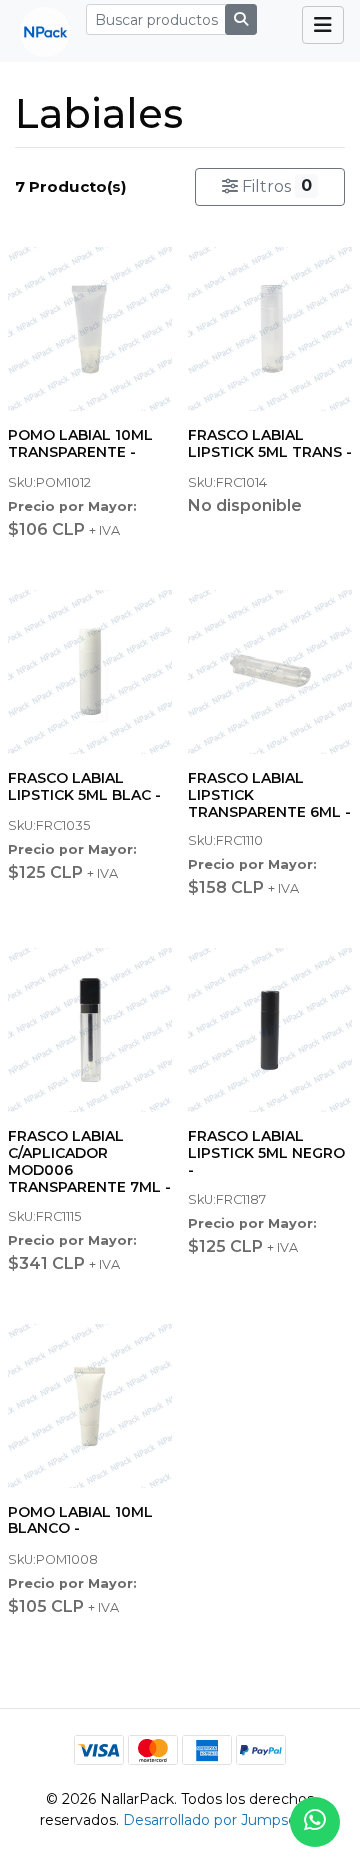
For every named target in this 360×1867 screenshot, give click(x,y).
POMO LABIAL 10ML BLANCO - (80, 1520)
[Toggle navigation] (323, 25)
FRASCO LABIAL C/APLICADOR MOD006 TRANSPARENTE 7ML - (89, 1161)
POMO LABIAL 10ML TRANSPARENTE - (80, 443)
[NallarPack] (37, 31)
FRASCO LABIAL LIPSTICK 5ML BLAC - (84, 786)
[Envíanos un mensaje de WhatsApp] (315, 1822)
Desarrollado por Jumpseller (220, 1820)
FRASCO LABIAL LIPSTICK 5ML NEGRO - (266, 1153)
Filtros (275, 186)
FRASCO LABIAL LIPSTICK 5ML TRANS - (270, 443)
